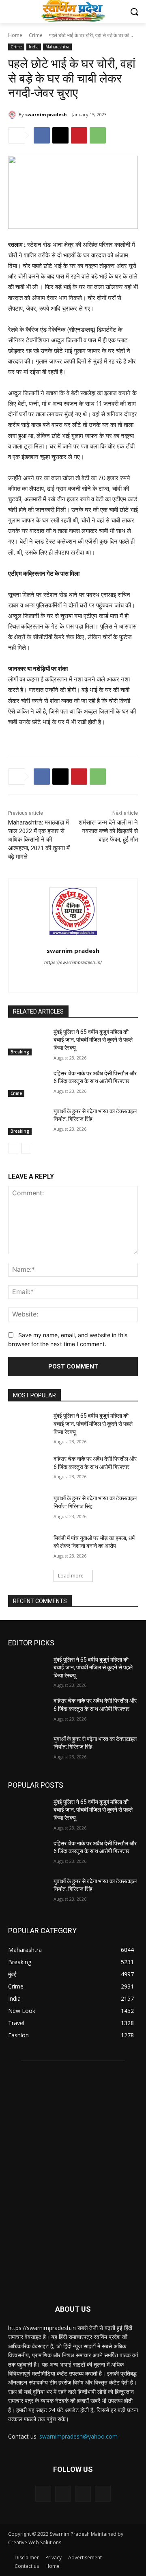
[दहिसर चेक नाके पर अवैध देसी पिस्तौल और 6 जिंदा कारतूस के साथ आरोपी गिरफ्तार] (28, 1083)
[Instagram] (63, 2494)
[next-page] (26, 1148)
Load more (71, 1576)
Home (15, 35)
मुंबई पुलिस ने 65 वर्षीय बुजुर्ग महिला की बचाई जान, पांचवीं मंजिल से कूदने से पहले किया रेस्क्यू (93, 1040)
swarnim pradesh (46, 114)
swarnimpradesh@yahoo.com (78, 2436)
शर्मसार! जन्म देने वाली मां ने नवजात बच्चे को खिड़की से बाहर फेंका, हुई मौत (108, 831)
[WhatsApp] (98, 135)
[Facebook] (42, 135)
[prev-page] (13, 1148)
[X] (60, 135)
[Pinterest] (79, 135)
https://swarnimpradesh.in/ (73, 962)
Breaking (20, 1052)
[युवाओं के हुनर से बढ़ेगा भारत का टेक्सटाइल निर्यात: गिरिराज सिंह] (28, 1121)
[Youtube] (94, 976)
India (34, 47)
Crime (36, 35)
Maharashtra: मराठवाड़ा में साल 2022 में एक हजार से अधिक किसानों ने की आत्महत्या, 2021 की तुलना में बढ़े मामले (39, 840)
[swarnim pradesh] (13, 115)
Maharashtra (57, 47)
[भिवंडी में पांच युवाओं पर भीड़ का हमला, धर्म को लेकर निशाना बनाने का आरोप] (28, 1548)
